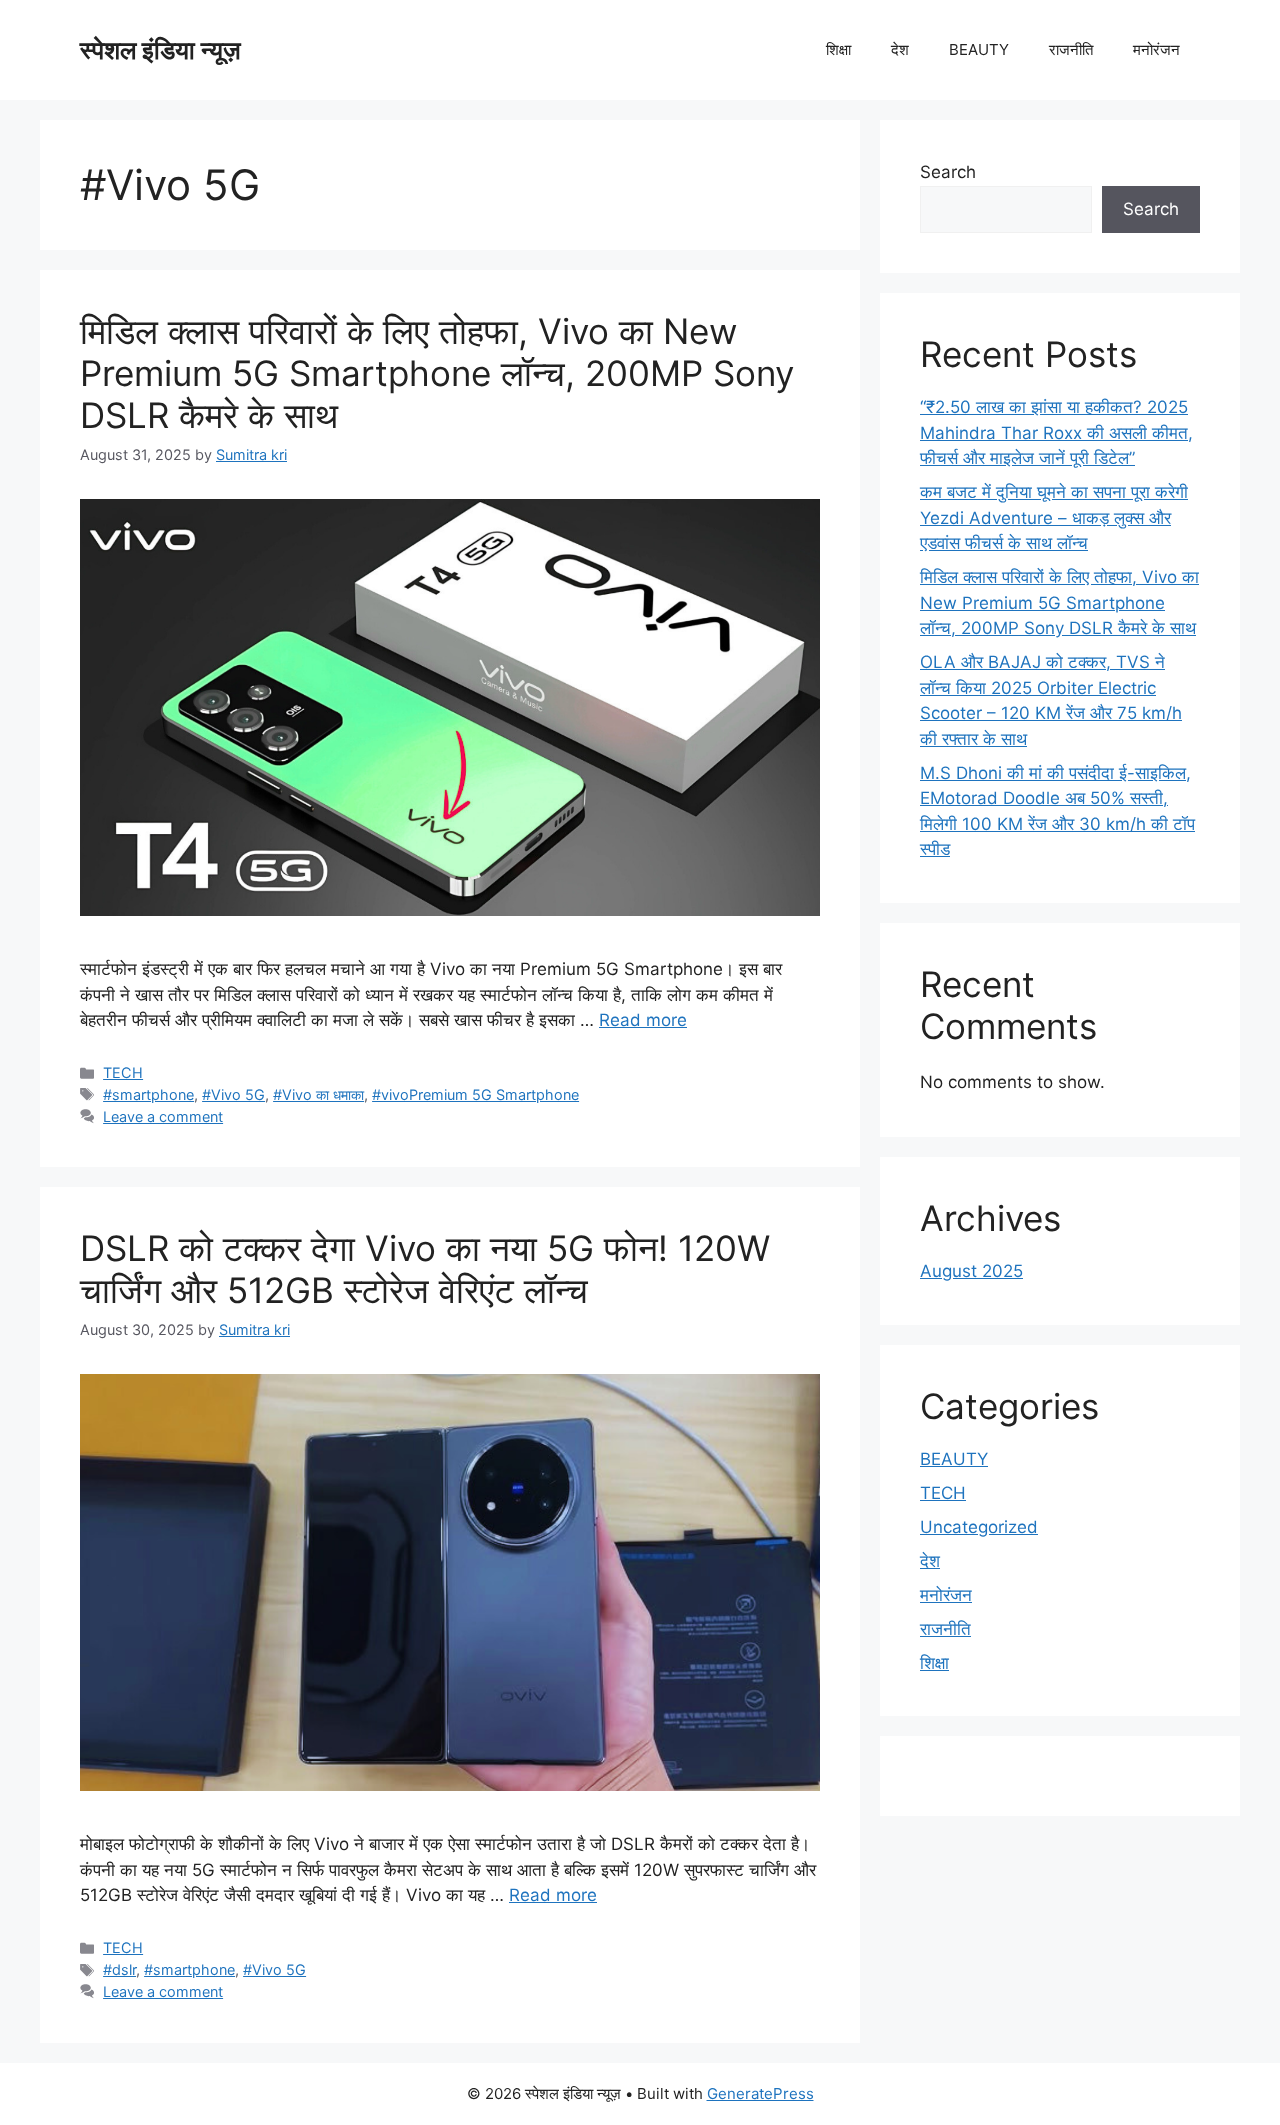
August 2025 (971, 1271)
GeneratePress (760, 2093)
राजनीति (1071, 49)
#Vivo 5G (233, 1094)
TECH (123, 1072)
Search (948, 172)
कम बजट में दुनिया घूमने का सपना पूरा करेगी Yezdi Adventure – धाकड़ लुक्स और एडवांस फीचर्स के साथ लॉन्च (1054, 517)
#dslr (119, 1969)
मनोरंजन (1156, 49)
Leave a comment (163, 1116)
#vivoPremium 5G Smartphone (475, 1094)
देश (900, 49)
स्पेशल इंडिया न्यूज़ (160, 50)
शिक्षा (838, 49)
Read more (643, 1020)
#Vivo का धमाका (318, 1094)
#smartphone (148, 1094)
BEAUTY (979, 49)
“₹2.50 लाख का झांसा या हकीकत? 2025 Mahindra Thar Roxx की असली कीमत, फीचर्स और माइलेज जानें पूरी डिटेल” (1056, 432)
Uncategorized (979, 1527)
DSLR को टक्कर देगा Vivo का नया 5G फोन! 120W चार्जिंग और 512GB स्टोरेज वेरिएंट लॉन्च (425, 1269)
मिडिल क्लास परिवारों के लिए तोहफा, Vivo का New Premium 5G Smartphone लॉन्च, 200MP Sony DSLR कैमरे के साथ (437, 373)
